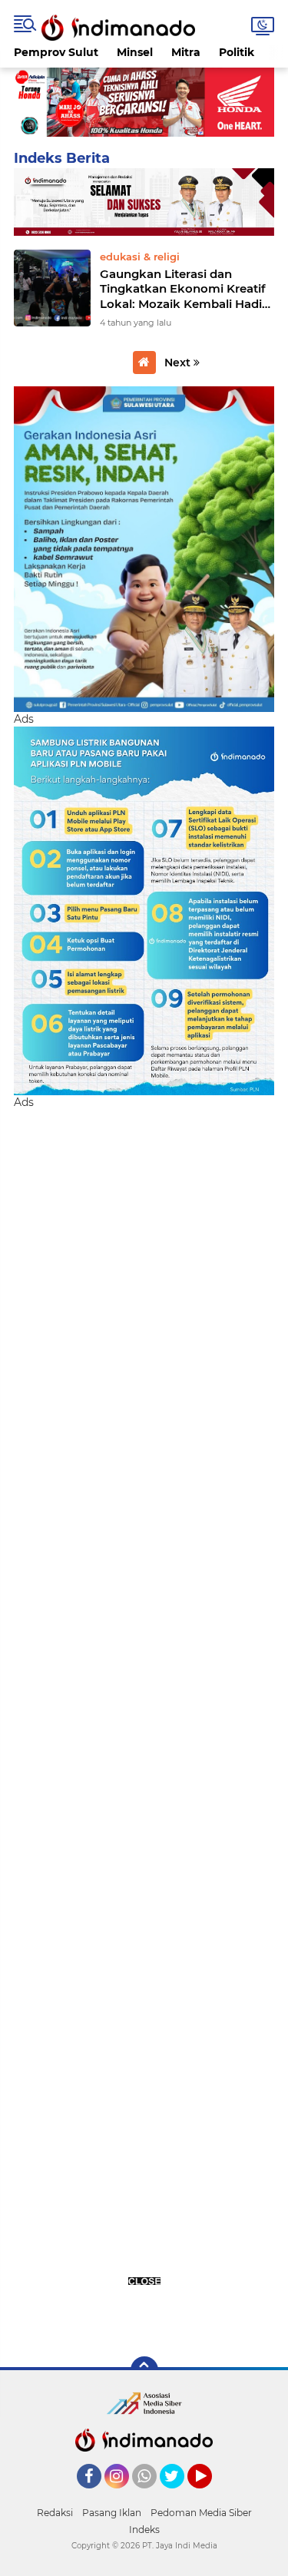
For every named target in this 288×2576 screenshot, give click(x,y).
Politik (237, 52)
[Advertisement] (144, 1724)
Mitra (186, 52)
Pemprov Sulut (56, 52)
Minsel (135, 52)
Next (179, 363)
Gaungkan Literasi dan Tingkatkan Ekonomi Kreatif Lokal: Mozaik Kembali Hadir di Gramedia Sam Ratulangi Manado (183, 289)
